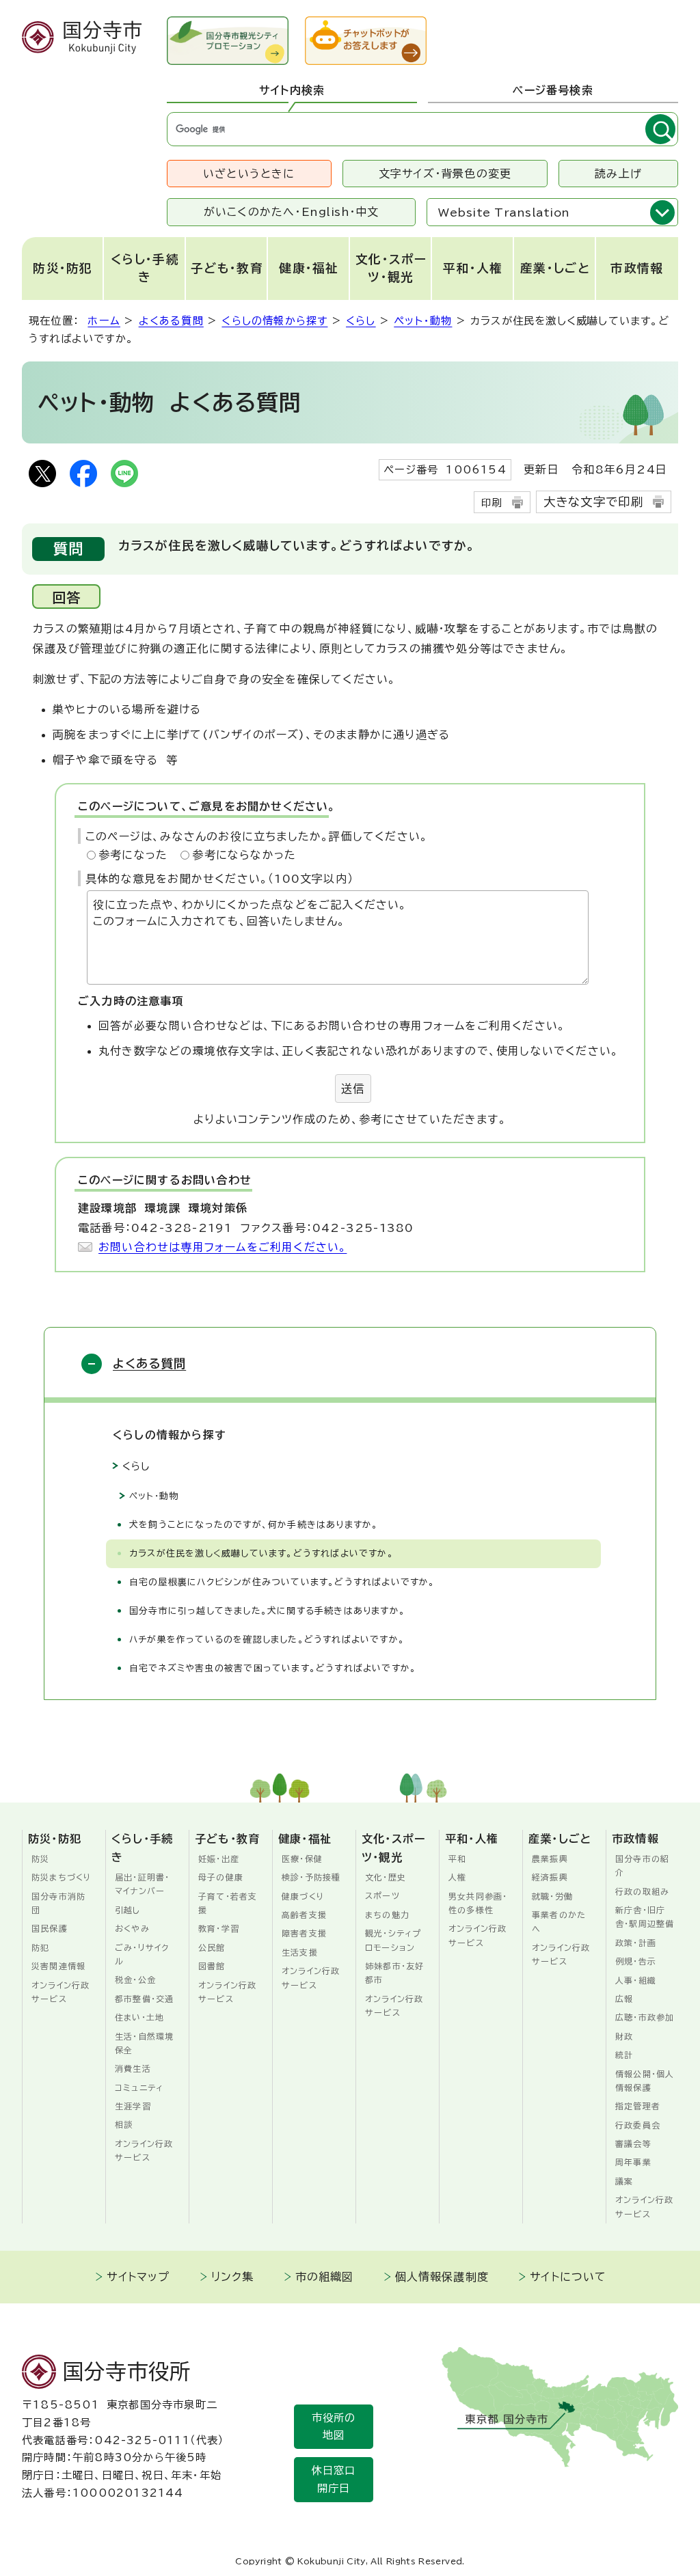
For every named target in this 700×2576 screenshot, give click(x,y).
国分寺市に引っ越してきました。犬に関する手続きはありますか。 (267, 1611)
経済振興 (550, 1877)
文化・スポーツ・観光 (391, 268)
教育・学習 (219, 1928)
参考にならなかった (244, 855)
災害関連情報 (58, 1966)
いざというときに (249, 174)
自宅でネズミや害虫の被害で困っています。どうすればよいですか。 (273, 1668)
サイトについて (568, 2277)
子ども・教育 (227, 268)
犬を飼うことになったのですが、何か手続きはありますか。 (254, 1525)
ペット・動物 (423, 321)
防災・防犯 (63, 268)
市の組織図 (325, 2277)
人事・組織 (636, 1980)
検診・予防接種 (311, 1877)
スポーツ (382, 1895)
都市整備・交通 (144, 1999)
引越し (128, 1910)
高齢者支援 (304, 1915)
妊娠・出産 (219, 1859)
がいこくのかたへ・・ (292, 212)
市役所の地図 (334, 2427)
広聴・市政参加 (645, 2017)
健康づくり (303, 1896)
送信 (353, 1088)
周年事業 (633, 2162)
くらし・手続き (145, 268)
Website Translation (504, 213)
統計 (624, 2055)
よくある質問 (171, 321)
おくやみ (132, 1928)
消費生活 (133, 2068)
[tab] (292, 91)
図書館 (212, 1966)
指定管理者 (638, 2106)
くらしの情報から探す (274, 321)
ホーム (104, 321)
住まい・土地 (139, 2017)
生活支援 (300, 1952)
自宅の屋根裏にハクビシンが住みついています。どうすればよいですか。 (282, 1582)
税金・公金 (135, 1979)
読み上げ (618, 174)
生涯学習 (133, 2106)
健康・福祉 (309, 268)
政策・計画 (636, 1943)
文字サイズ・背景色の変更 (445, 174)
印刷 (492, 503)
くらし (361, 321)
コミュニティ (139, 2087)
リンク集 (233, 2277)
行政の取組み (642, 1891)
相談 (124, 2124)
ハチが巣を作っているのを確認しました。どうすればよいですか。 (267, 1640)
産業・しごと (555, 268)
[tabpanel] (422, 129)
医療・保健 (302, 1859)
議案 (624, 2181)
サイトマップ (138, 2277)
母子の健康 (221, 1877)
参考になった (133, 855)
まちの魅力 (387, 1915)
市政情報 (637, 268)
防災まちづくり (62, 1877)
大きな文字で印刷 (594, 502)
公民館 (212, 1947)
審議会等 (633, 2143)
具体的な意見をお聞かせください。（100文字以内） (219, 879)
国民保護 (50, 1928)
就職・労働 (552, 1896)
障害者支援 (304, 1933)
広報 (624, 1999)
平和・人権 (473, 268)
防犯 (40, 1947)
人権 (457, 1877)
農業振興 (550, 1859)
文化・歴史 (386, 1877)
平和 (457, 1859)
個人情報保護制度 (442, 2277)
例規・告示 (636, 1961)
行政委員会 (638, 2125)
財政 (624, 2036)
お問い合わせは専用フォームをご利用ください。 (223, 1247)
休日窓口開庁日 (334, 2479)
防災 (40, 1859)
